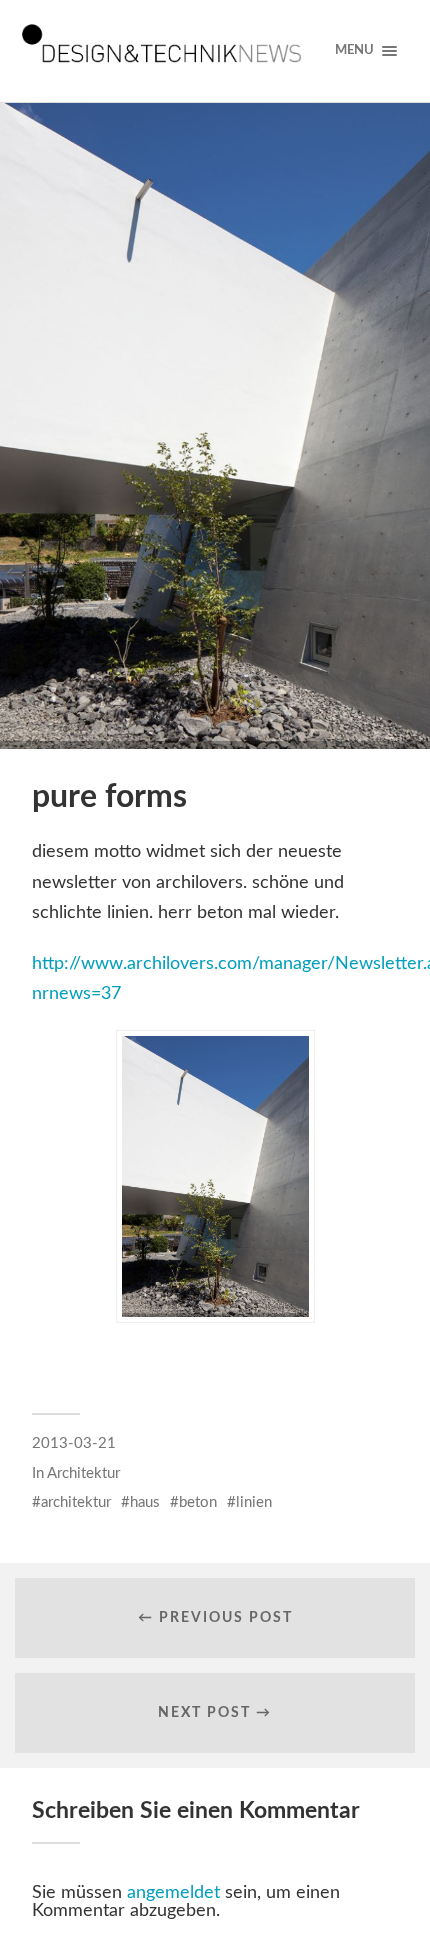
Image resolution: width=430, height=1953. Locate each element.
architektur (76, 1502)
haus (145, 1502)
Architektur (83, 1473)
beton (198, 1502)
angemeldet (173, 1893)
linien (254, 1502)
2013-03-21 (74, 1443)
